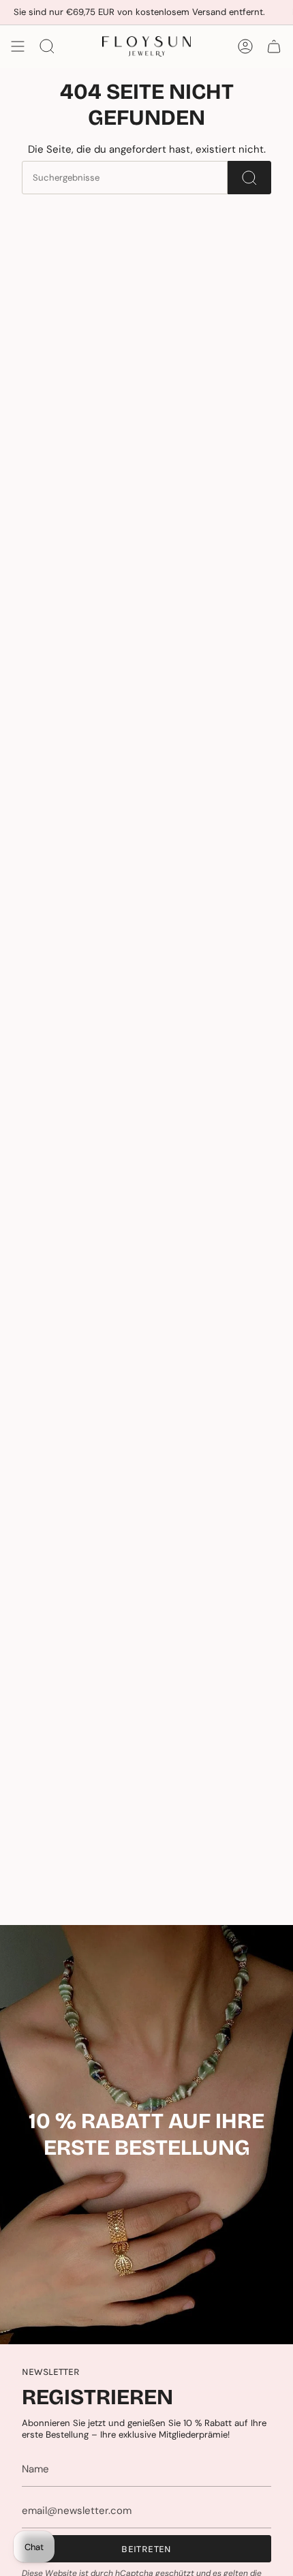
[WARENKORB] (274, 46)
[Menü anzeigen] (18, 46)
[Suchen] (249, 178)
